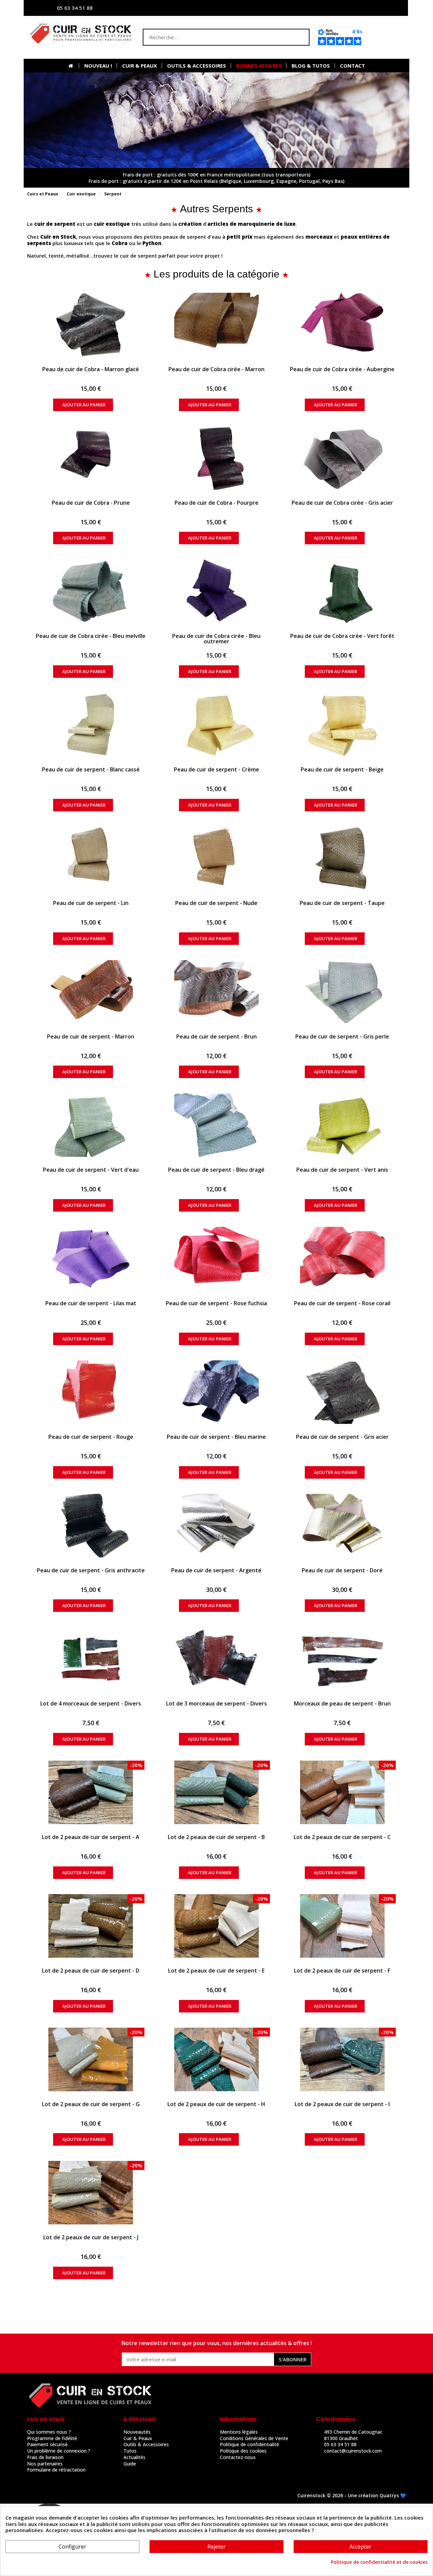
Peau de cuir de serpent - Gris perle (342, 1036)
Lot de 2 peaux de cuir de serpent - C (342, 1837)
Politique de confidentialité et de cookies (379, 2562)
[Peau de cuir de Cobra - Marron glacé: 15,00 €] (91, 325)
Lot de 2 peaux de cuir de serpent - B (216, 1837)
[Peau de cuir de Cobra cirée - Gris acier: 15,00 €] (342, 458)
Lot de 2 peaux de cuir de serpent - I (342, 2104)
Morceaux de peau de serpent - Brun (342, 1703)
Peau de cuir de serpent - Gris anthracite (91, 1570)
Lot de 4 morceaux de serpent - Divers (91, 1703)
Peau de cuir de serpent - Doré (342, 1570)
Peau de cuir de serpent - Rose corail (342, 1303)
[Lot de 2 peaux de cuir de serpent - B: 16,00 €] (217, 1792)
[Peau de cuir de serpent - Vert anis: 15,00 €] (342, 1125)
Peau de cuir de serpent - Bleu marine (216, 1437)
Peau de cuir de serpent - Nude (216, 903)
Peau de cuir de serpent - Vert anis (342, 1170)
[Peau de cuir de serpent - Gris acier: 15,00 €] (342, 1392)
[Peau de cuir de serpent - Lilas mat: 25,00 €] (91, 1259)
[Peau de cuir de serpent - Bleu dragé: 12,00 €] (217, 1125)
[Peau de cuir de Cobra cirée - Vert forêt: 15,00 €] (342, 591)
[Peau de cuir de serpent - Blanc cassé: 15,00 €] (91, 725)
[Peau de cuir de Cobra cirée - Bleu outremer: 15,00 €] (217, 591)
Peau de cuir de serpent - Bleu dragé (216, 1170)
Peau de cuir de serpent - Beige (342, 769)
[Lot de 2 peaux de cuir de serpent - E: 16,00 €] (217, 1926)
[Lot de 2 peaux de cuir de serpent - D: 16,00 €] (91, 1926)
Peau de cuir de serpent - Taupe (342, 903)
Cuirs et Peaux (43, 194)
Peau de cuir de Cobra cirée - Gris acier (342, 503)
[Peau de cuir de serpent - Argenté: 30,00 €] (217, 1526)
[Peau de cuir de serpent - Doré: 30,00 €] (342, 1526)
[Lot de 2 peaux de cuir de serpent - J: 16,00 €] (91, 2193)
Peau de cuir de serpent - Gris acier (342, 1437)
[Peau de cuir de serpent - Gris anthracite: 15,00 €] (91, 1526)
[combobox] (213, 37)
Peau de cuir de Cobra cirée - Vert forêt (342, 636)
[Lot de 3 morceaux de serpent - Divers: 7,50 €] (217, 1659)
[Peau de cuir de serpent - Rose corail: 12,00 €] (342, 1259)
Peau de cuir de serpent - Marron (91, 1036)
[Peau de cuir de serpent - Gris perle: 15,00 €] (342, 992)
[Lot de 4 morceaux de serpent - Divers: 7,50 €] (91, 1659)
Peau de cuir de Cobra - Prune (91, 503)
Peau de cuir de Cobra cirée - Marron (216, 369)
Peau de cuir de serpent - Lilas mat (91, 1303)
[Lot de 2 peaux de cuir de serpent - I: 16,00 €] (342, 2059)
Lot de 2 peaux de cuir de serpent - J (91, 2237)
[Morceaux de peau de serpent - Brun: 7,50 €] (342, 1659)
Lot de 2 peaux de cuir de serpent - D (91, 1971)
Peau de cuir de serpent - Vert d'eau (91, 1170)
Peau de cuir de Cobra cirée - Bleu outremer (216, 639)
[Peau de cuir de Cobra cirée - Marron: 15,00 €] (217, 325)
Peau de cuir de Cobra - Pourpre (216, 503)
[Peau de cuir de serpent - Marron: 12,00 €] (91, 992)
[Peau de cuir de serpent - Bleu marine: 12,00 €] (217, 1392)
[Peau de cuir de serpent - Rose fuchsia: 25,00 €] (217, 1259)
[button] (387, 37)
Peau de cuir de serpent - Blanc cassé (91, 769)
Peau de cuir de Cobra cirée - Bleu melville (91, 636)
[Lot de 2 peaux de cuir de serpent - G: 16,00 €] (91, 2059)
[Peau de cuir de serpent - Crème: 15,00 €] (217, 725)
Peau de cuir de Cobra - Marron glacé (91, 369)
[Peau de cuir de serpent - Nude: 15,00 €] (217, 858)
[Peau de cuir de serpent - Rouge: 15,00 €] (91, 1392)
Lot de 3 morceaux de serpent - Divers (216, 1703)
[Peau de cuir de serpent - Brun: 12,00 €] (217, 992)
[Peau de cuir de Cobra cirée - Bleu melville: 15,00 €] (91, 591)
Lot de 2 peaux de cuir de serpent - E (216, 1971)
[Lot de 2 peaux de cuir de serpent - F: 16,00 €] (342, 1926)
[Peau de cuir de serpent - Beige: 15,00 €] (342, 725)
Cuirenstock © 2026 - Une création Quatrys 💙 (352, 2495)
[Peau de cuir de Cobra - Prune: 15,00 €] (91, 458)
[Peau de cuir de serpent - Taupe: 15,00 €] (342, 858)
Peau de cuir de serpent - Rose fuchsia (216, 1303)
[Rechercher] (300, 37)
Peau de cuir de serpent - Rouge (91, 1437)
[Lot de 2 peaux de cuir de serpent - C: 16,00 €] (342, 1792)
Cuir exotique (81, 194)
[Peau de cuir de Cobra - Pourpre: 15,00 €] (217, 458)
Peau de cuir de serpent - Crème (216, 769)
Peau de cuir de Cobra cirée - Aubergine (342, 369)
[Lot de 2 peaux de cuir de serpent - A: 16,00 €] (91, 1792)
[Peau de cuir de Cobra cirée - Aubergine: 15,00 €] (342, 325)
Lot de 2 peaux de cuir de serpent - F (342, 1971)
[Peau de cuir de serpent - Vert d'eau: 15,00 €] (91, 1125)
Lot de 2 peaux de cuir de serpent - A (91, 1837)
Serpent (113, 194)
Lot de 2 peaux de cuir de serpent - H (216, 2104)
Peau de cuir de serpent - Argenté (216, 1570)
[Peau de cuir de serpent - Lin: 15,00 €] (91, 858)
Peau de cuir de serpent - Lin (91, 903)
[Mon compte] (337, 8)
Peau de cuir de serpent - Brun (216, 1036)
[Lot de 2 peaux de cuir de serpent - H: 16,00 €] (217, 2059)
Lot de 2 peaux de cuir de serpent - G (91, 2104)
